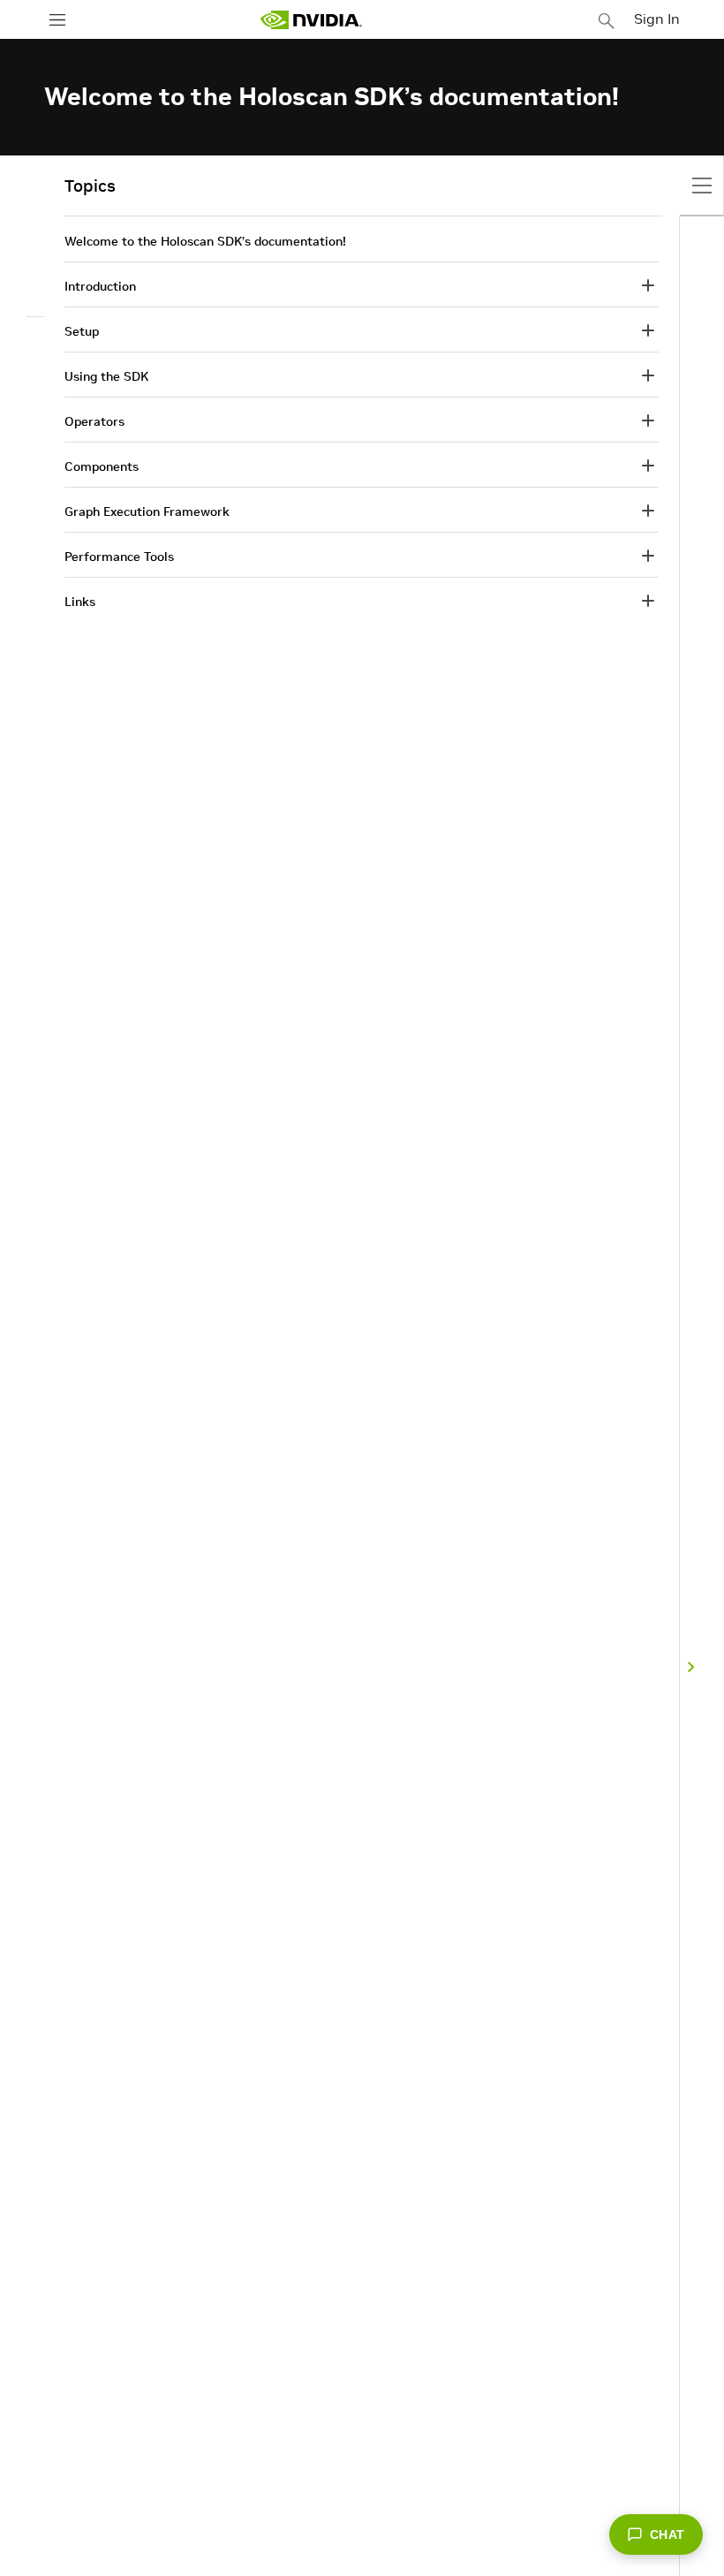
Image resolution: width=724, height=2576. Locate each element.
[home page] (311, 20)
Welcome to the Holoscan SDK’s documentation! (205, 241)
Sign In (657, 19)
